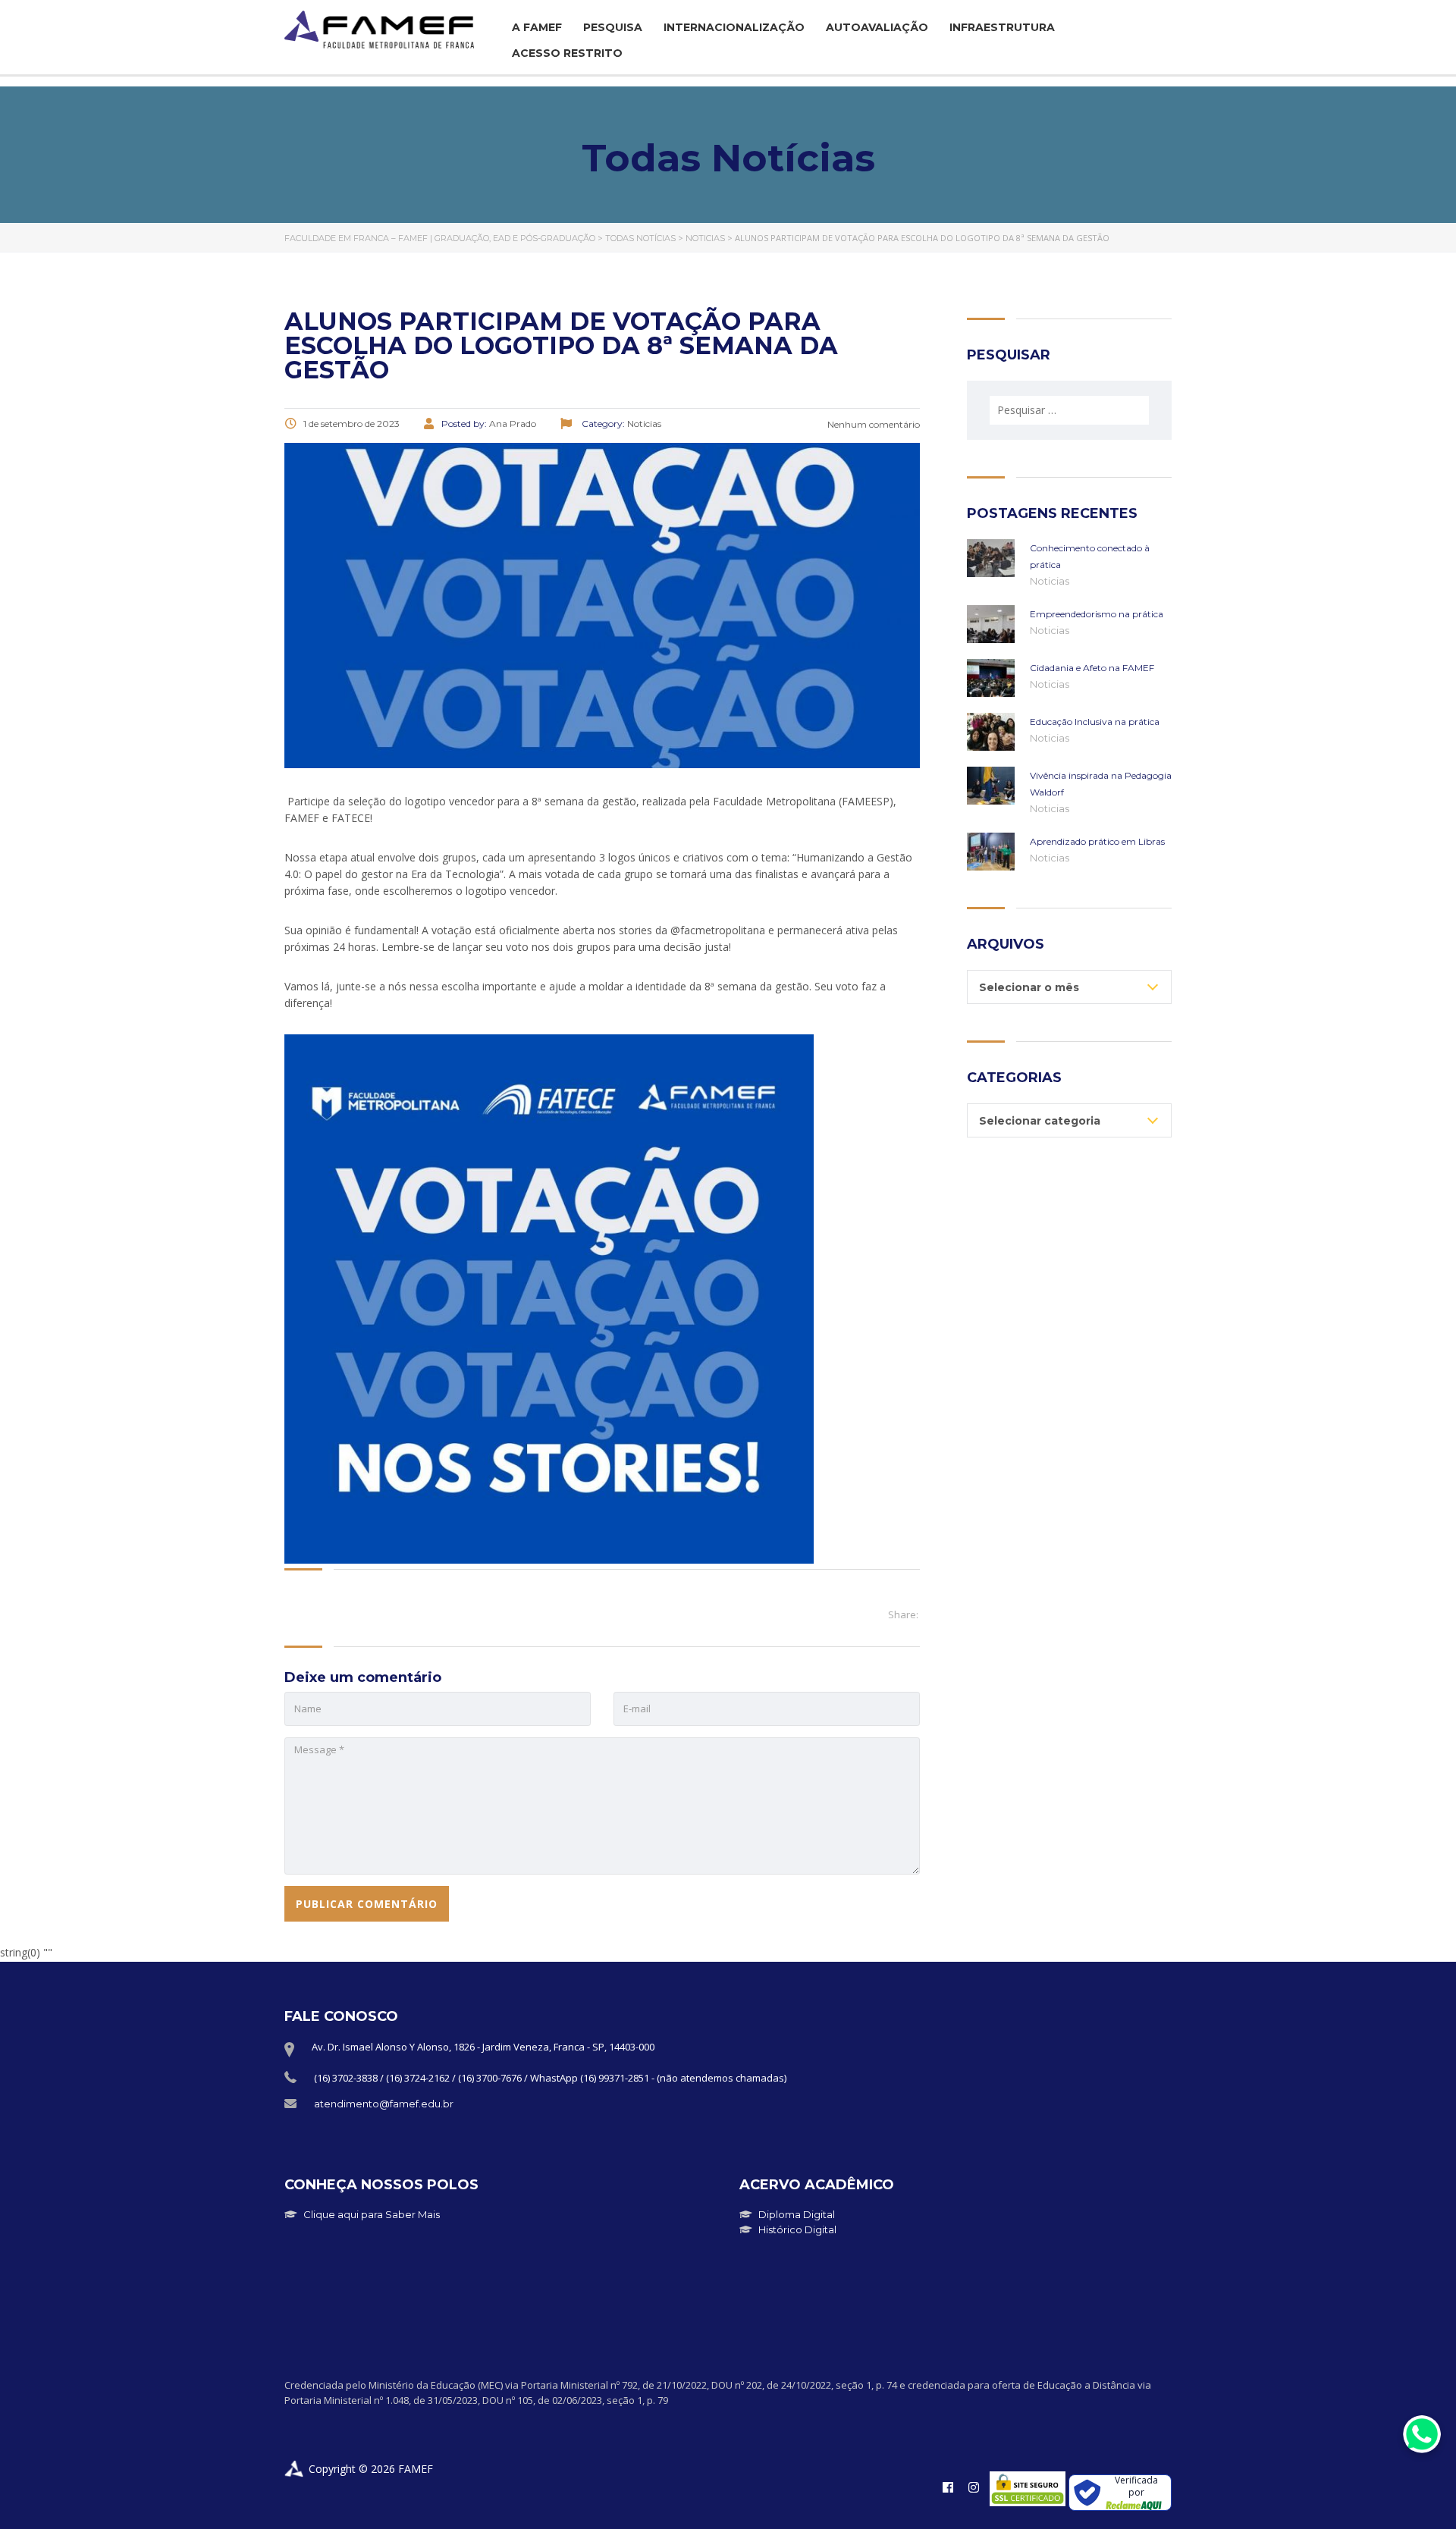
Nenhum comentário (872, 424)
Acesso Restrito (567, 53)
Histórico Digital (797, 2229)
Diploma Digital (797, 2214)
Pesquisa (613, 27)
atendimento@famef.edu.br (384, 2104)
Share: (903, 1614)
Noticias (1050, 581)
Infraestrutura (1002, 27)
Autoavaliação (877, 27)
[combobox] (1069, 987)
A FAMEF (537, 27)
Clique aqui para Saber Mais (372, 2214)
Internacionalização (734, 27)
